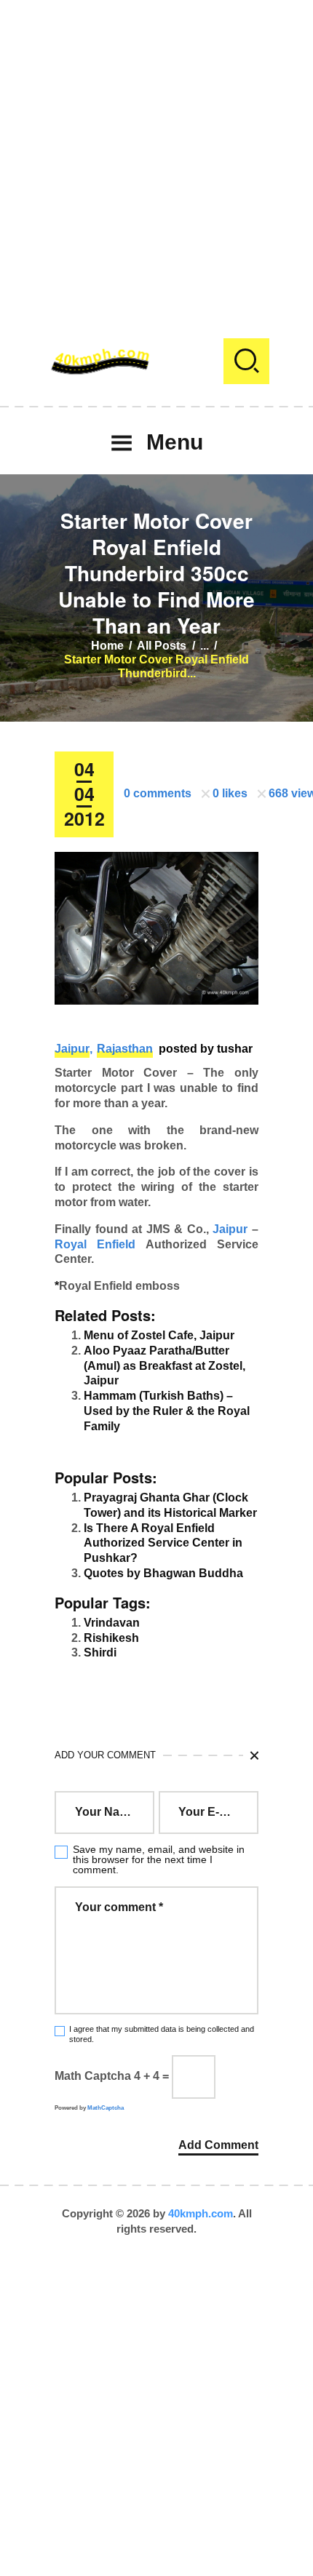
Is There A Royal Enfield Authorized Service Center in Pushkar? (163, 1543)
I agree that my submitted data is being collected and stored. (162, 2034)
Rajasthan (125, 1049)
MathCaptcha (106, 2108)
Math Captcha (93, 2076)
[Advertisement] (156, 156)
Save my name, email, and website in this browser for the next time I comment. (159, 1859)
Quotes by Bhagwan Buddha (163, 1573)
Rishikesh (111, 1638)
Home (107, 646)
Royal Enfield (95, 1244)
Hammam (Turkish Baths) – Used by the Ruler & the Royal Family (167, 1411)
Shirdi (100, 1652)
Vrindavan (112, 1623)
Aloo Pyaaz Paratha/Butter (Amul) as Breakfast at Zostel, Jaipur (165, 1366)
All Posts (162, 646)
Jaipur (72, 1049)
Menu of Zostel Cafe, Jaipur (159, 1335)
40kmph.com (201, 2213)
